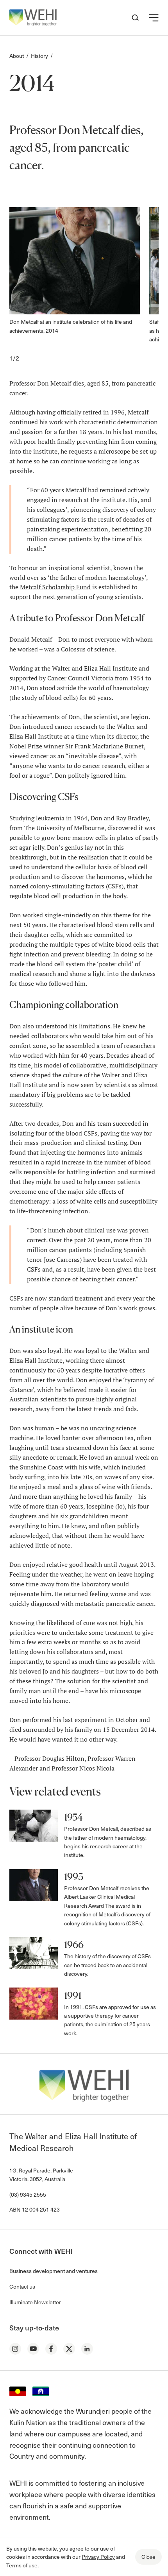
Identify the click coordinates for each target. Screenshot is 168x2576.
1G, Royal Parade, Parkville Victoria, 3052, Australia (41, 2175)
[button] (154, 18)
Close (148, 2557)
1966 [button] (74, 1945)
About (17, 56)
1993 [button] (74, 1877)
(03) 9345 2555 (28, 2195)
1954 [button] (73, 1817)
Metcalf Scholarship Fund (55, 587)
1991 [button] (73, 1996)
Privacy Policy (98, 2557)
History (39, 56)
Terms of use (22, 2565)
